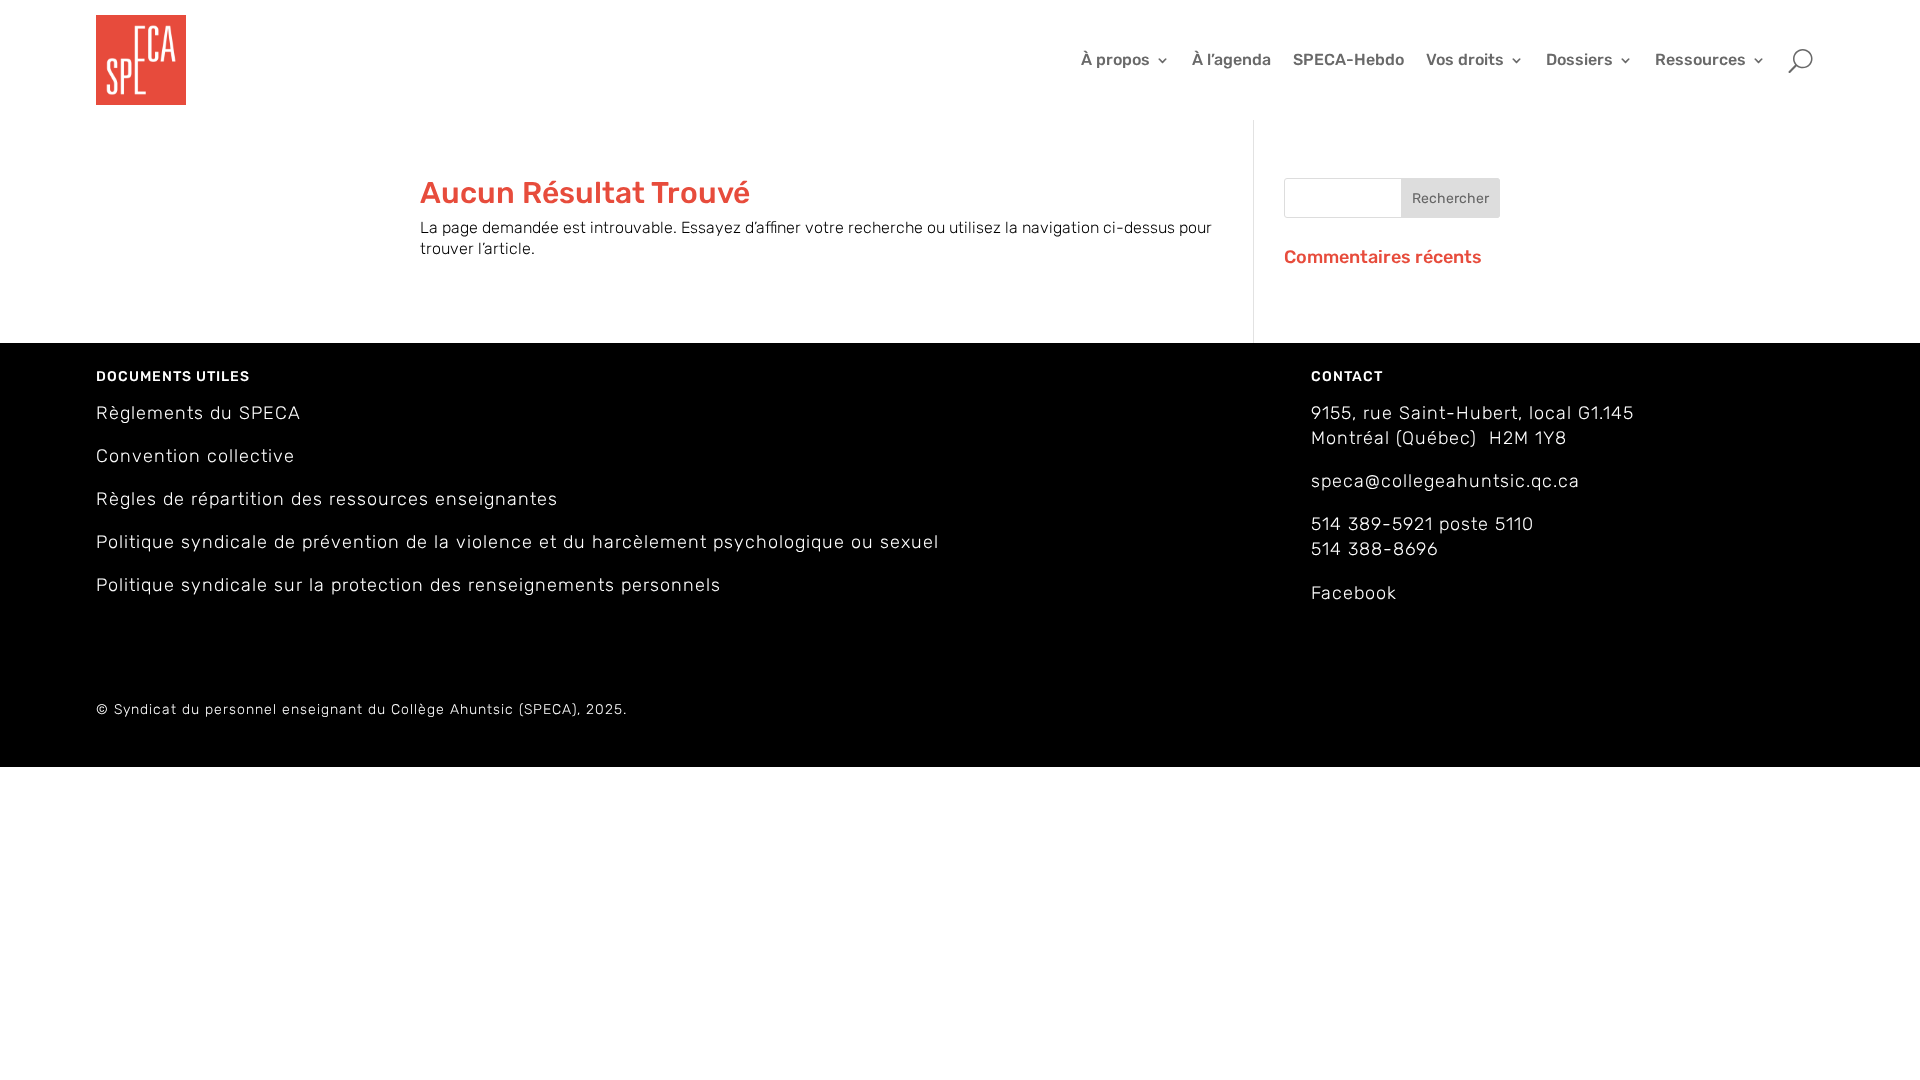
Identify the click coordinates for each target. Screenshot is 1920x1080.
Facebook (1354, 593)
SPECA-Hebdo (1348, 59)
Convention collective (195, 456)
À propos (1115, 59)
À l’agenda (1231, 59)
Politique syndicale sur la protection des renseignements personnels (408, 585)
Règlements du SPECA (198, 413)
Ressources (1700, 59)
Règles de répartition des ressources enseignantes (327, 499)
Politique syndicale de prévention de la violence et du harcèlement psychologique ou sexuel (517, 542)
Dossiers (1579, 59)
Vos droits (1465, 59)
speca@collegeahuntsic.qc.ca (1445, 481)
